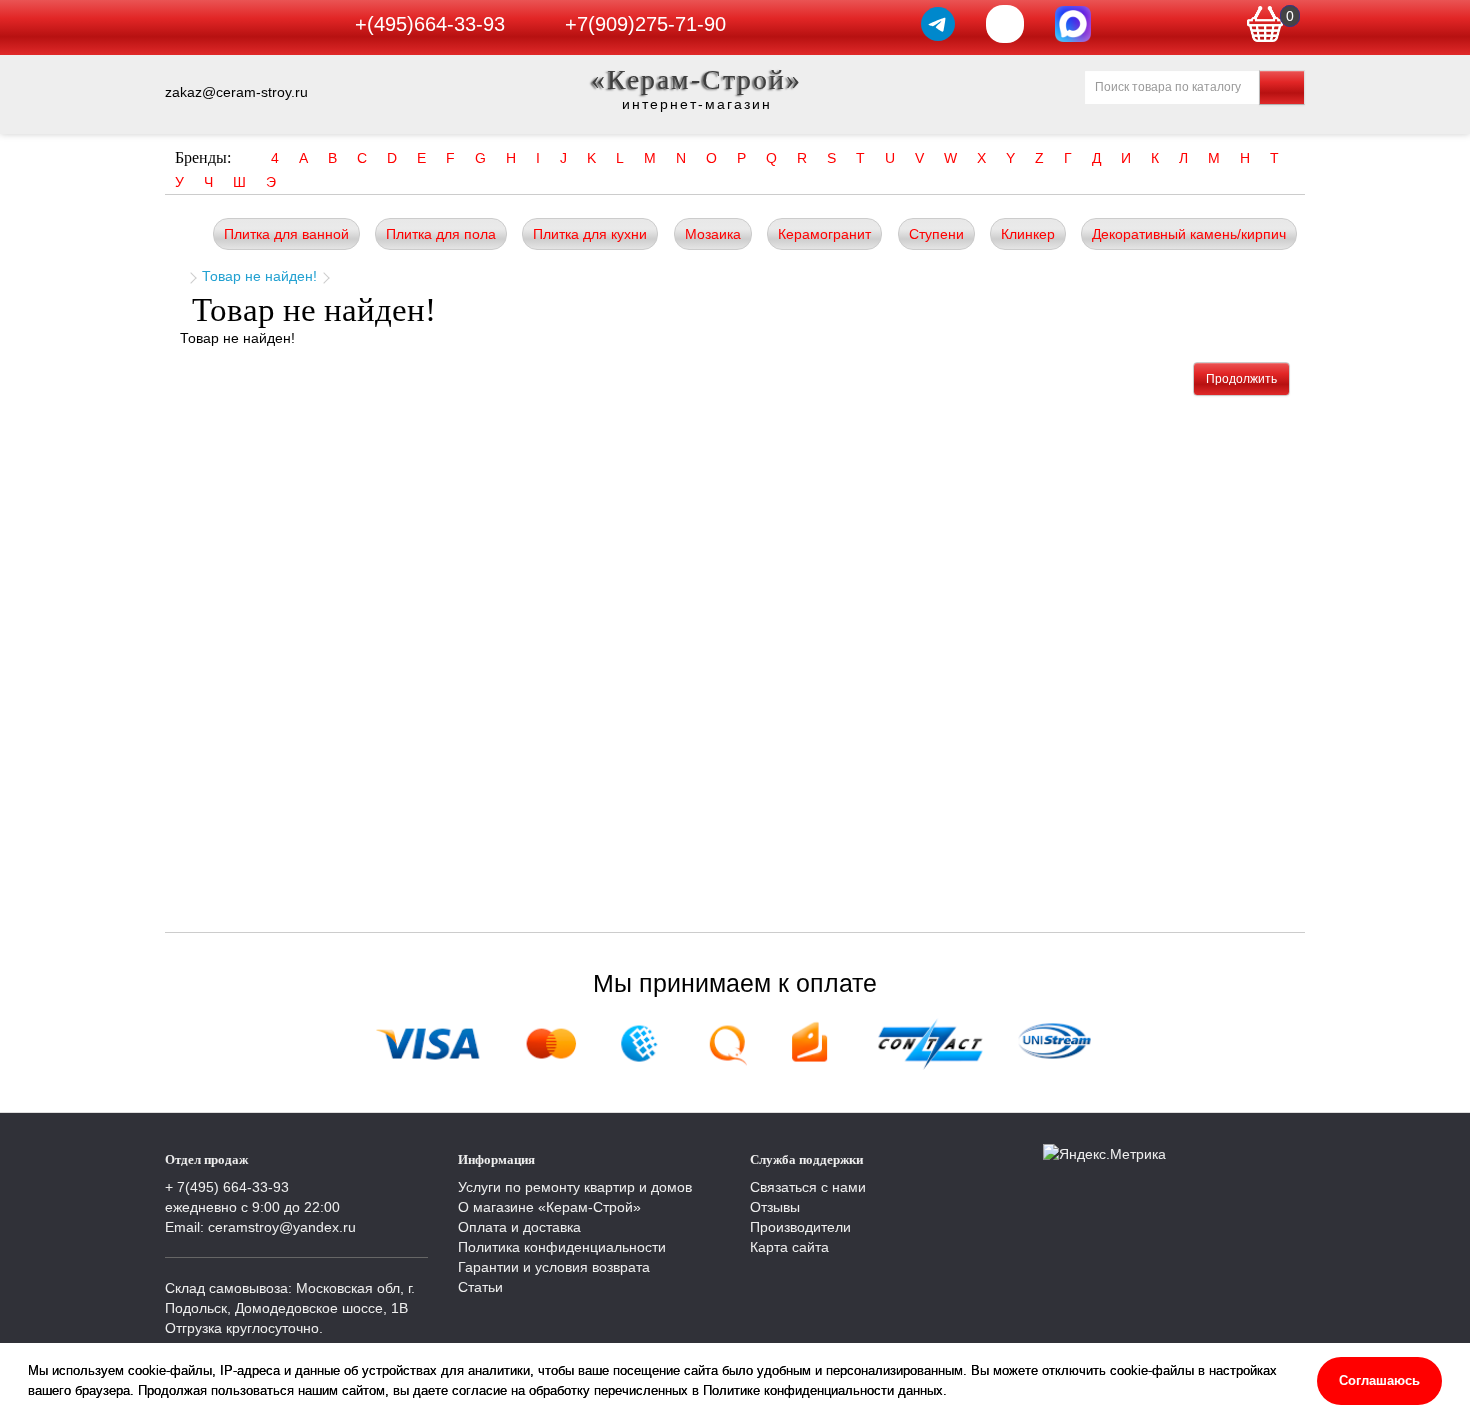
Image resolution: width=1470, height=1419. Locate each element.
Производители (800, 1227)
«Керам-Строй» (696, 79)
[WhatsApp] (1005, 24)
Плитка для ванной (286, 234)
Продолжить (1241, 379)
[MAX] (1073, 24)
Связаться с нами (808, 1187)
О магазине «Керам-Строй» (549, 1207)
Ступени (936, 234)
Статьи (480, 1287)
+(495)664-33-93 (430, 24)
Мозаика (713, 234)
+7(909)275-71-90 (645, 24)
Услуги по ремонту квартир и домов (575, 1187)
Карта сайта (789, 1247)
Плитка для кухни (590, 234)
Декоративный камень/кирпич (1189, 234)
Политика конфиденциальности (562, 1247)
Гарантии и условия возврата (554, 1267)
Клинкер (1028, 234)
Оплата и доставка (519, 1227)
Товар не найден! (259, 276)
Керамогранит (824, 234)
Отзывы (775, 1207)
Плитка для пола (441, 234)
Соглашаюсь (1379, 1380)
